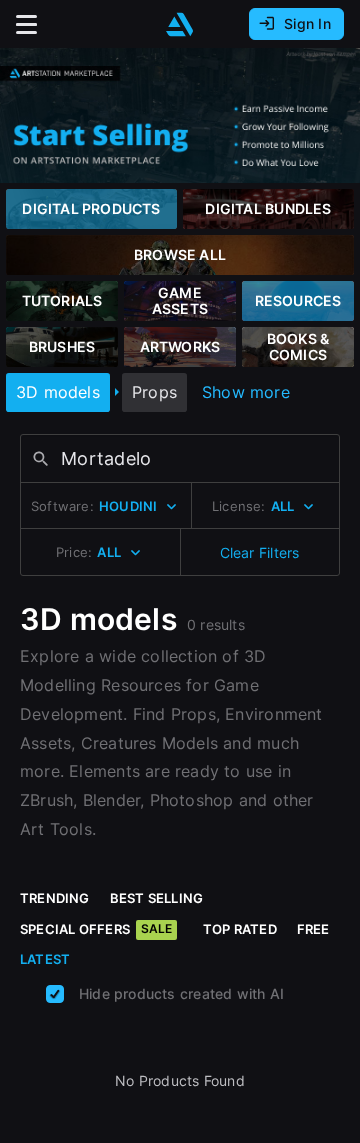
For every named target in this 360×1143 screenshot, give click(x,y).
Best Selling (157, 898)
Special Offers (96, 929)
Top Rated (240, 929)
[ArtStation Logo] (180, 24)
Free (313, 929)
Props (154, 392)
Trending (55, 898)
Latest (45, 959)
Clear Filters (260, 552)
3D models (58, 392)
